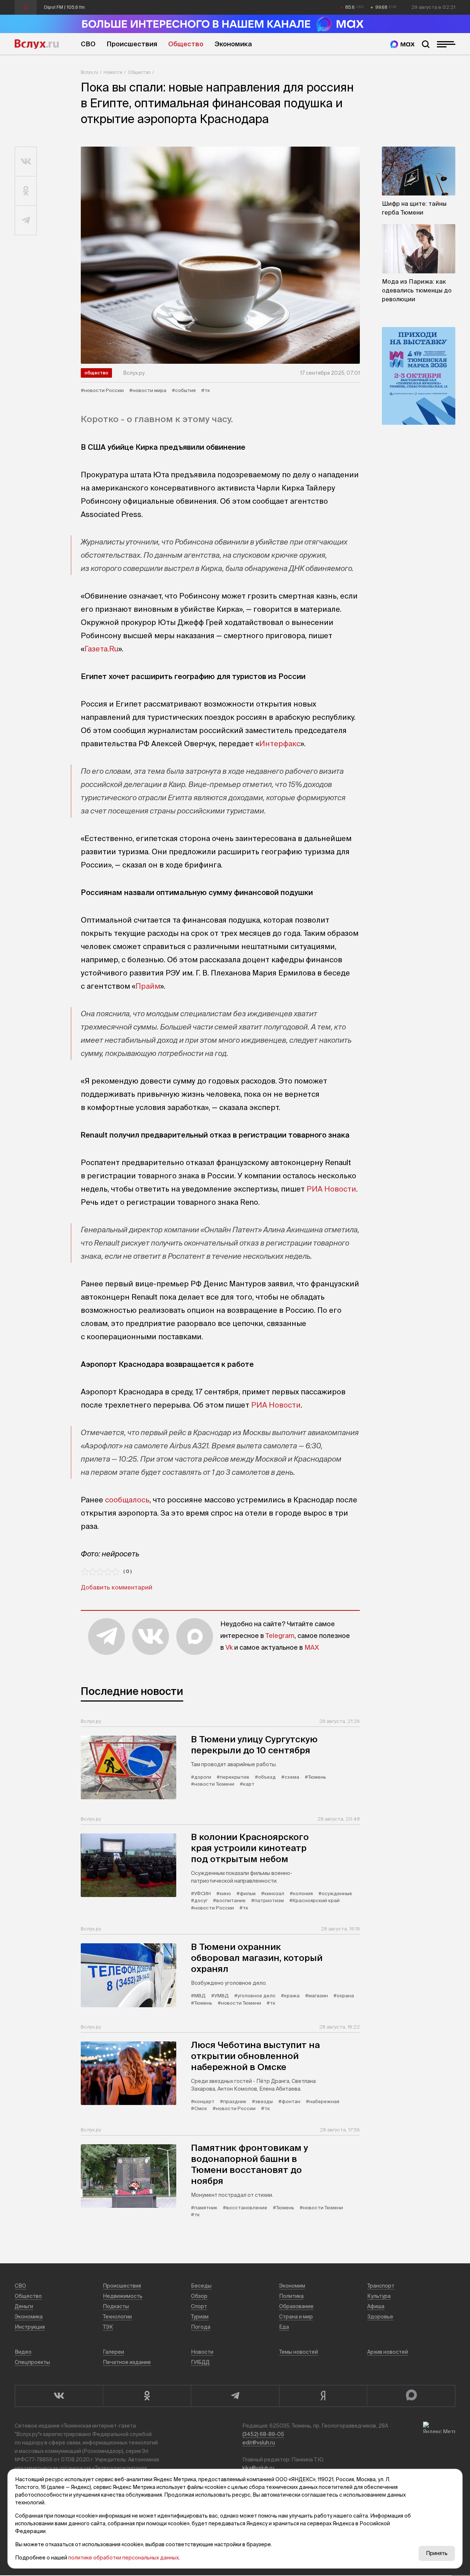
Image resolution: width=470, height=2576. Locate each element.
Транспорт (381, 2286)
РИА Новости (331, 1189)
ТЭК (108, 2327)
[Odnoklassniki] (147, 2396)
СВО (88, 44)
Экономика (233, 44)
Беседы (201, 2286)
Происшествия (132, 44)
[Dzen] (323, 2396)
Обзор (199, 2296)
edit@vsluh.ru (259, 2443)
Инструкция (30, 2327)
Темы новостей (299, 2352)
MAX (312, 1647)
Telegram (280, 1636)
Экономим (292, 2286)
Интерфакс (280, 743)
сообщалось (127, 1500)
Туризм (200, 2317)
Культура (379, 2296)
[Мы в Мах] (402, 44)
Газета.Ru (101, 649)
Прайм (148, 986)
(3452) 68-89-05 (263, 2434)
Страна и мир (296, 2317)
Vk (229, 1647)
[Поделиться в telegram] (26, 220)
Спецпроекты (32, 2362)
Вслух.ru (37, 44)
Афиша (376, 2306)
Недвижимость (123, 2296)
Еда (284, 2327)
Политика (291, 2296)
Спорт (199, 2306)
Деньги (24, 2306)
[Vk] (59, 2396)
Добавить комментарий (117, 1587)
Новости (113, 72)
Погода (201, 2327)
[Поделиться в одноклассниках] (26, 191)
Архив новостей (388, 2352)
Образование (296, 2306)
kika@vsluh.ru (258, 2468)
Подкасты (116, 2306)
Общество (186, 44)
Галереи (113, 2352)
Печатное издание (127, 2362)
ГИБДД (200, 2362)
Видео (23, 2352)
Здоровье (380, 2317)
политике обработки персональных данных (124, 2558)
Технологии (117, 2317)
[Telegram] (235, 2396)
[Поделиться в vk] (26, 162)
